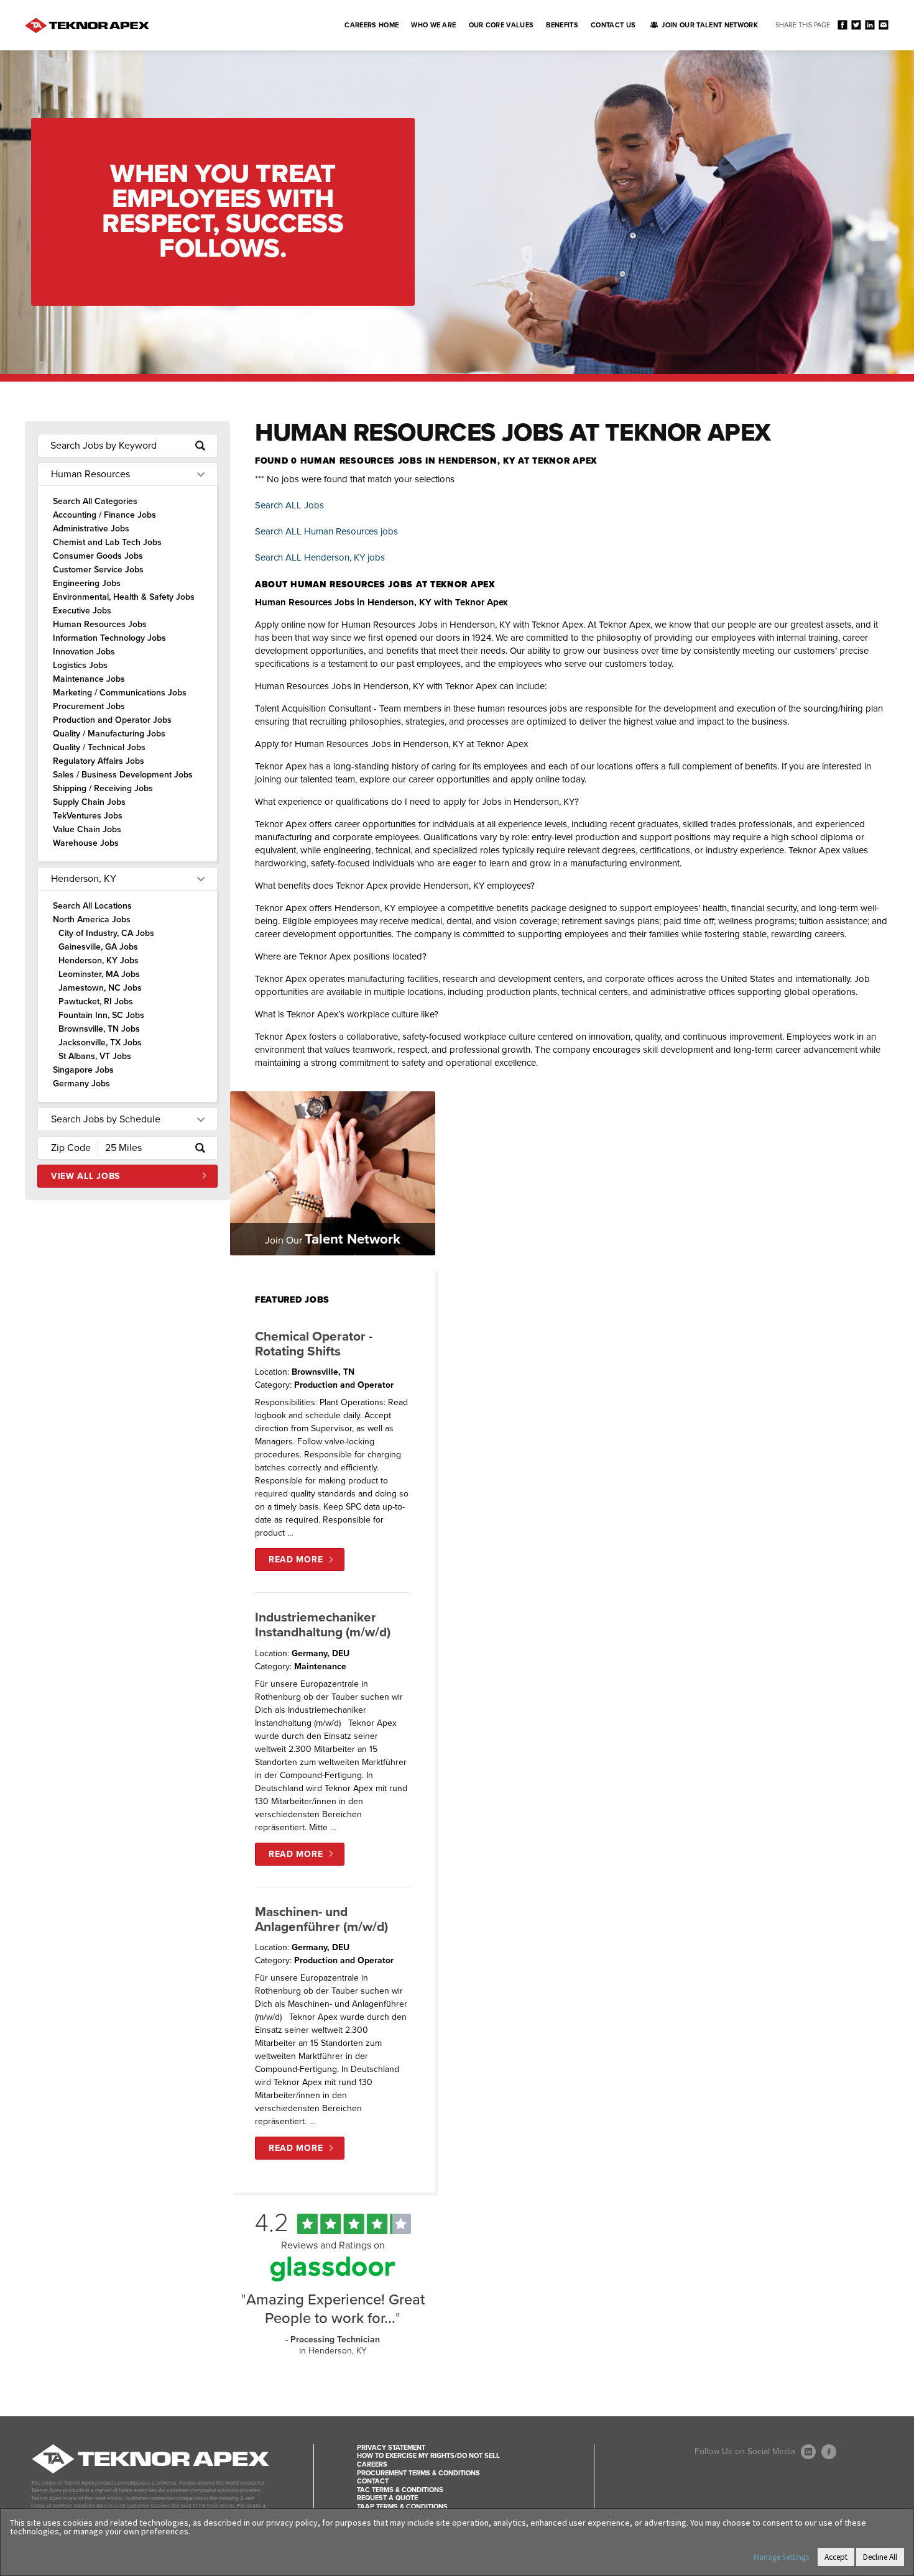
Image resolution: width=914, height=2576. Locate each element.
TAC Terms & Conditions (400, 2490)
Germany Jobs (81, 1084)
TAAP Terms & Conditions (402, 2507)
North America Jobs (92, 919)
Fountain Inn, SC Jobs (101, 1015)
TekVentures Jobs (88, 816)
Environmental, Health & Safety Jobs (124, 597)
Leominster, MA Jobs (99, 974)
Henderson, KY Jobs (99, 960)
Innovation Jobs (84, 652)
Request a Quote (387, 2498)
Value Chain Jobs (87, 829)
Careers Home (372, 25)
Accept (836, 2557)
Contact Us (613, 25)
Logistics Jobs (80, 665)
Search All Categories (95, 501)
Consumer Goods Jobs (98, 556)
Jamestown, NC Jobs (100, 988)
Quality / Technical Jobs (99, 747)
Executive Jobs (82, 611)
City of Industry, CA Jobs (106, 933)
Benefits (562, 25)
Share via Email (883, 25)
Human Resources (90, 474)
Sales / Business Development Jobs (123, 775)
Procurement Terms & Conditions (418, 2473)
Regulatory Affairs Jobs (99, 761)
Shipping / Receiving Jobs (103, 788)
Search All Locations (92, 906)
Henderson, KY (84, 879)
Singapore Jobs (83, 1070)
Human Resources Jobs (100, 624)
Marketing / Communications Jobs (120, 693)
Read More (296, 1560)
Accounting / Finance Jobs (104, 515)
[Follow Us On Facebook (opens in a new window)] (829, 2452)
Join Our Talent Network (710, 25)
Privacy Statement (391, 2448)
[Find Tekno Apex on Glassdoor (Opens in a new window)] (333, 2278)
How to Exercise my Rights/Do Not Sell (428, 2456)
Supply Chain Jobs (89, 802)
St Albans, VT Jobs (95, 1056)
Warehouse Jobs (86, 843)
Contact (373, 2481)
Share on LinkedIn (870, 25)
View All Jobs (85, 1176)
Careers (372, 2464)
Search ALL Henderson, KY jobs (320, 557)
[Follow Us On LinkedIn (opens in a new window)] (808, 2452)
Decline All (880, 2557)
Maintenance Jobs (89, 679)
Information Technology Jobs (109, 638)
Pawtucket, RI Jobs (96, 1002)
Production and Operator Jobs (112, 720)
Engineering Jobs (87, 583)
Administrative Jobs (91, 529)
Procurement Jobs (89, 706)
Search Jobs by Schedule (106, 1119)
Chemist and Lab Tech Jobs (107, 542)
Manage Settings (781, 2557)
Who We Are (433, 25)
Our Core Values (501, 25)
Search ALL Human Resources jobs (326, 531)
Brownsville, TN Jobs (99, 1029)
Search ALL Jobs (289, 505)
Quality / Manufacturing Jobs (109, 734)
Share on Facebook (842, 25)
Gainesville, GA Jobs (98, 947)
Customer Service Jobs (98, 570)
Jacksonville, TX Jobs (100, 1043)
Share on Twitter (856, 25)
